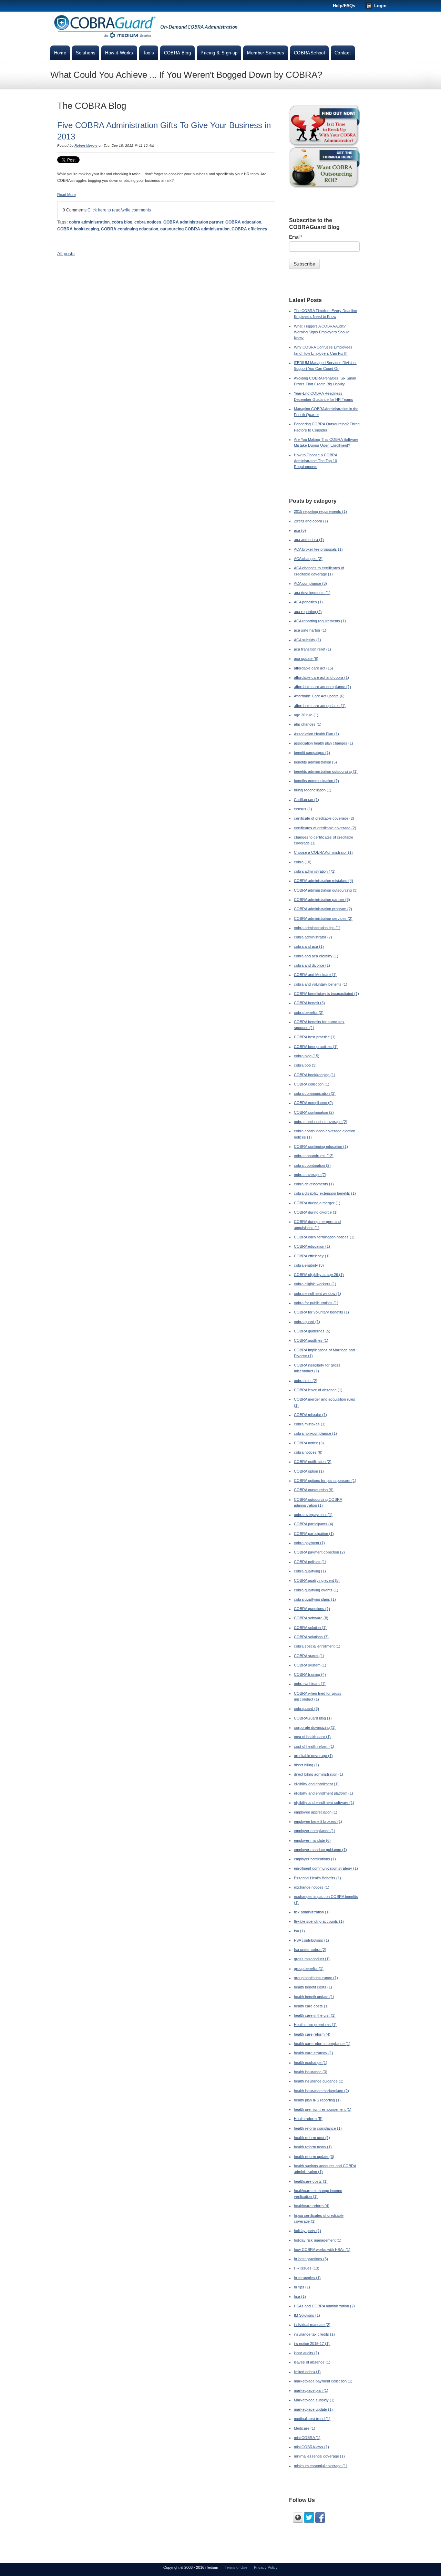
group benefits (309, 1969)
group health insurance (316, 1978)
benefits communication (316, 781)
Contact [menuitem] (343, 53)
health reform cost (312, 2138)
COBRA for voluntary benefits (321, 1312)
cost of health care (312, 1737)
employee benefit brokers (318, 1821)
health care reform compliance (322, 2044)
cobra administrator (313, 937)
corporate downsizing (315, 1727)
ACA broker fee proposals (318, 549)
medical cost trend (312, 2419)
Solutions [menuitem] (86, 53)
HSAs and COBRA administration (324, 2306)
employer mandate (312, 1840)
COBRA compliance (313, 1103)
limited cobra (307, 2372)
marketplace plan (311, 2390)
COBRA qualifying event (317, 1580)
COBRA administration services (323, 918)
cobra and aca (309, 946)
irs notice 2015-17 (312, 2344)
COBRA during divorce (316, 1212)
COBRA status (309, 1656)
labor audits (306, 2353)
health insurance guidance (319, 2081)
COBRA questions (312, 1609)
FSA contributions (311, 1940)
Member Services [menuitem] (266, 53)
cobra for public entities (316, 1303)
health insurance (311, 2072)
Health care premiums (315, 2025)
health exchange (311, 2063)
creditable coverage (313, 1756)
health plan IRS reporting (317, 2100)
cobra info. (306, 1381)
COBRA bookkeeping (78, 229)
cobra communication (315, 1093)
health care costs (311, 2006)
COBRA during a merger (317, 1203)
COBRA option (309, 1471)
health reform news (313, 2147)
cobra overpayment (313, 1515)
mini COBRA (307, 2438)
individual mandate (312, 2325)
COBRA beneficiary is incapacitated (326, 994)
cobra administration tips (317, 928)
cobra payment (309, 1543)
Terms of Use (236, 2567)
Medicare (305, 2428)
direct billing (306, 1765)
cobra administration (89, 222)
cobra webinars (310, 1684)
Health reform (308, 2119)
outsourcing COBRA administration (195, 229)
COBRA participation (314, 1534)
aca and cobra (309, 540)
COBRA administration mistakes (324, 881)
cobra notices (148, 222)
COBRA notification (313, 1462)
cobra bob (305, 1065)
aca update (306, 658)
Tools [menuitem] (149, 53)
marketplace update (313, 2409)
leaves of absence (312, 2362)
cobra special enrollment (317, 1646)
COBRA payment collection (319, 1552)
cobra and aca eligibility (316, 956)
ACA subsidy (307, 640)
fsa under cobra (310, 1950)
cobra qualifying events (316, 1590)
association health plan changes (324, 743)
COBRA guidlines (311, 1340)
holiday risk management (318, 2240)
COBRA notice (309, 1443)
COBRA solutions (311, 1637)
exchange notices (312, 1887)
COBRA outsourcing (314, 1490)
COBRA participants (314, 1524)
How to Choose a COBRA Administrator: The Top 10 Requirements (316, 461)
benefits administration (315, 762)
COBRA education (243, 222)
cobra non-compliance (315, 1433)
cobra (303, 862)
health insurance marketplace (321, 2091)
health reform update (314, 2157)
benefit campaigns (312, 752)
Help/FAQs (344, 6)
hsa (300, 2296)
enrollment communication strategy (326, 1868)
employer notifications (315, 1859)
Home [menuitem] (60, 53)
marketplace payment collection (323, 2381)
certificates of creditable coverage (325, 828)
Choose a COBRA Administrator (323, 852)
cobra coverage (310, 1175)
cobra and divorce (312, 965)
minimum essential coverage (321, 2466)
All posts (66, 254)
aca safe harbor (310, 630)
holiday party (307, 2231)
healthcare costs (311, 2181)
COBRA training (310, 1674)
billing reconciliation (313, 790)
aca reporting (308, 612)
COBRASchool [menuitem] (309, 53)
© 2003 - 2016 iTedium (199, 2567)
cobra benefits (309, 1012)
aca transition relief (312, 649)
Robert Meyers (86, 146)
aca (300, 530)
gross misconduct (312, 1959)
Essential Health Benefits (317, 1878)
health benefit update (314, 1997)
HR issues (307, 2268)
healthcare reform (312, 2206)
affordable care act (314, 668)
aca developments (312, 593)
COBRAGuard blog (313, 1718)
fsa (299, 1931)
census (303, 809)
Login (380, 6)
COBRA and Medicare (315, 975)
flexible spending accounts (319, 1921)
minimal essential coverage (319, 2456)
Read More (66, 195)
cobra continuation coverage (321, 1122)
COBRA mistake (310, 1415)
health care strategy (314, 2053)
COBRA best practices (316, 1047)
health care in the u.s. (315, 2015)
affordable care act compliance (322, 687)
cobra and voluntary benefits (321, 984)
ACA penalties (308, 602)
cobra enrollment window (317, 1294)
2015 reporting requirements (320, 511)
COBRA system (310, 1665)
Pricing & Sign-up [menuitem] (219, 53)
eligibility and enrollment (316, 1784)
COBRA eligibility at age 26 (319, 1275)
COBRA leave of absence (318, 1390)
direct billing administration (319, 1774)
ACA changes (308, 559)
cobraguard (306, 1708)
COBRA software (311, 1618)
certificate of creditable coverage (324, 818)
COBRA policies (310, 1562)
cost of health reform (314, 1746)
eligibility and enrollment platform (324, 1793)
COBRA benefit (309, 1003)
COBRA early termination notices (324, 1237)
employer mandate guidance (320, 1850)
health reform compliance (318, 2128)
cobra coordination (312, 1165)
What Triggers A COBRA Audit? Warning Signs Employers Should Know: (322, 332)
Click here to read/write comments (119, 210)
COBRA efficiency (249, 229)
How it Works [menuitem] (119, 53)
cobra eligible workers (315, 1284)
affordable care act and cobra (321, 677)
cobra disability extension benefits (325, 1193)
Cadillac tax (306, 800)
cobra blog (122, 222)
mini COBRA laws (311, 2447)
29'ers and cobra (311, 521)
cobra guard (307, 1322)
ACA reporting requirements (320, 621)
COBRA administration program (323, 909)
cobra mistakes (310, 1424)
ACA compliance (310, 583)
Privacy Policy (266, 2567)
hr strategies (307, 2278)
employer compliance (315, 1831)
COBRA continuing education (130, 229)
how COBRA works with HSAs (322, 2250)
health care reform (312, 2034)
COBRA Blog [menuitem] (178, 53)
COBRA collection (312, 1084)
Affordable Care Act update (319, 696)
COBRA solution (310, 1628)
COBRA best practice (315, 1037)
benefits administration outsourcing (326, 771)
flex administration (312, 1912)
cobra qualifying (310, 1571)
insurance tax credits (314, 2334)
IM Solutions (307, 2315)
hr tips (302, 2287)
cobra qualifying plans (315, 1599)
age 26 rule (306, 715)
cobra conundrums (314, 1156)
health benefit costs (313, 1987)
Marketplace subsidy (314, 2400)
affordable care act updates (320, 706)
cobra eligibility (309, 1265)
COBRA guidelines (312, 1331)
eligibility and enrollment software (324, 1803)
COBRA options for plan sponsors (325, 1481)
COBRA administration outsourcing (326, 890)
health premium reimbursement (323, 2109)
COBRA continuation (314, 1112)
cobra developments (314, 1184)
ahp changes (308, 724)
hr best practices (311, 2259)
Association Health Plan (316, 734)
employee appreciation (316, 1812)
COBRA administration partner (193, 222)
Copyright (172, 2567)
